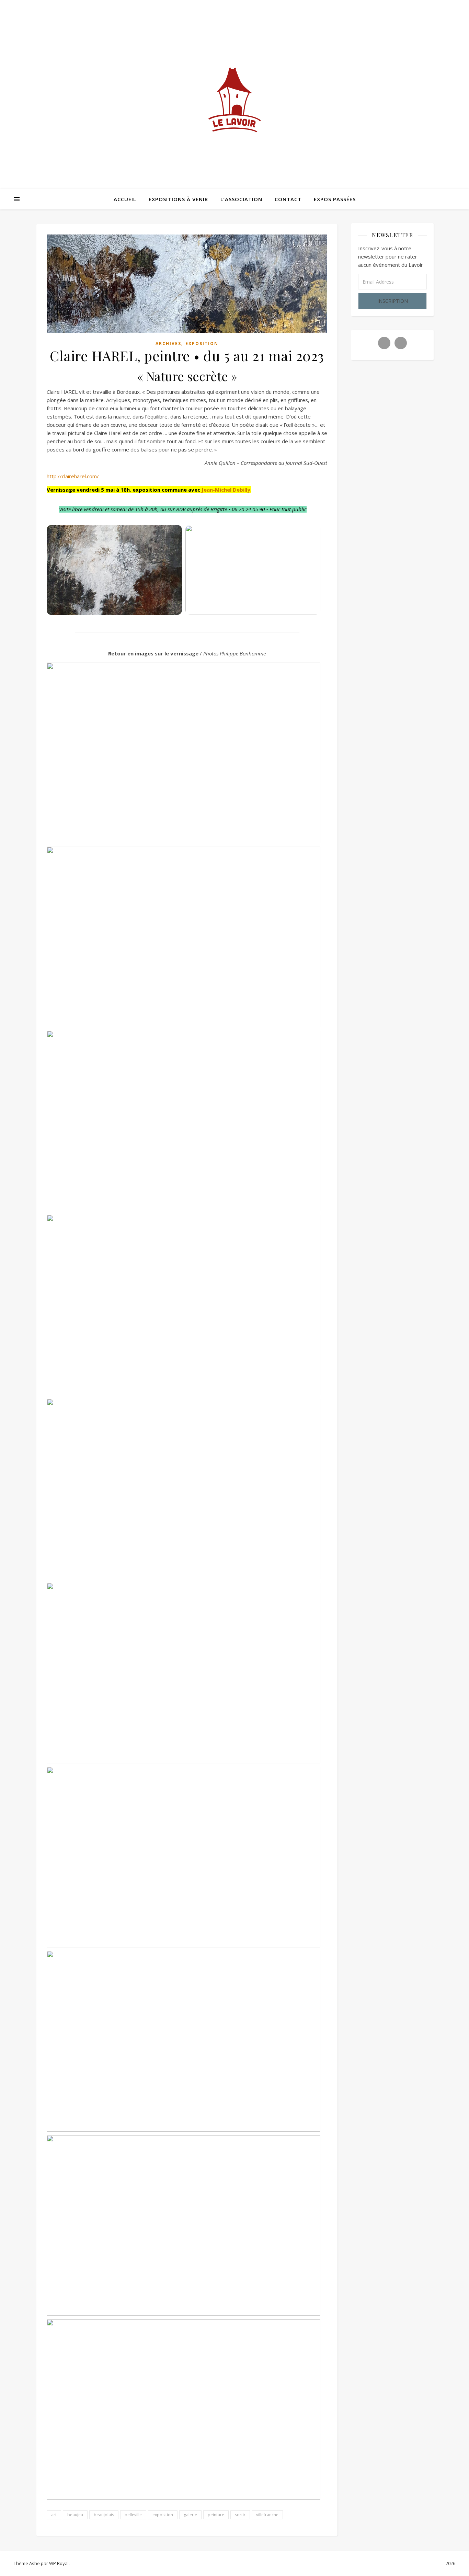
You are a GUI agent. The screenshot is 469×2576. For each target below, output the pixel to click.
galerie (190, 2515)
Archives (168, 344)
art (54, 2515)
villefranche (267, 2515)
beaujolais (104, 2515)
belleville (133, 2515)
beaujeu (75, 2515)
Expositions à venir (178, 199)
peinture (216, 2515)
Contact (288, 199)
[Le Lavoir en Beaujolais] (235, 103)
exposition (202, 344)
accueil (125, 199)
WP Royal (59, 2563)
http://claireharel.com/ (73, 476)
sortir (240, 2515)
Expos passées (335, 199)
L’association (241, 199)
